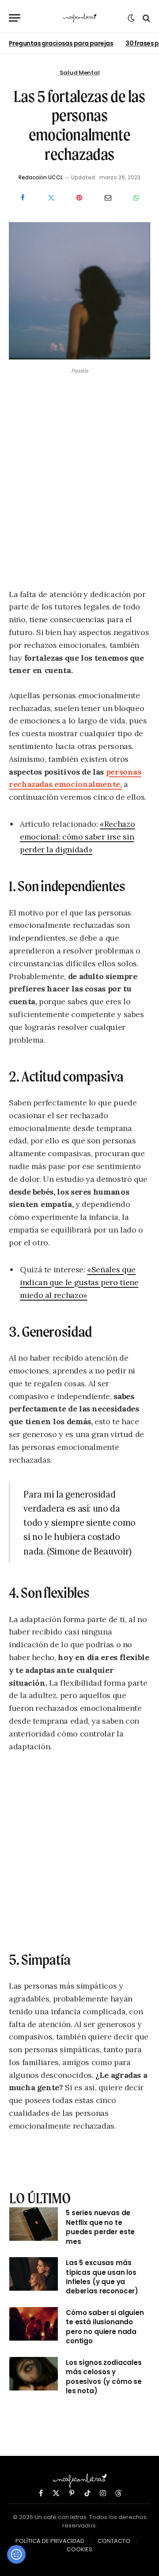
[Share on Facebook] (23, 197)
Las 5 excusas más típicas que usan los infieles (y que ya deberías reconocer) (102, 2277)
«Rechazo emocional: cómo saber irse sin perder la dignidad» (77, 837)
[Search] (146, 18)
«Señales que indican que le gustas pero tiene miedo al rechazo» (79, 1282)
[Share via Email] (108, 197)
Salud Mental (80, 73)
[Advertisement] (79, 483)
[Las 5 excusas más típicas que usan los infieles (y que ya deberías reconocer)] (34, 2274)
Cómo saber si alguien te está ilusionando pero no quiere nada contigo (105, 2327)
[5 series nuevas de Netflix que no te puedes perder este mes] (34, 2224)
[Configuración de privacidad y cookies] (16, 2554)
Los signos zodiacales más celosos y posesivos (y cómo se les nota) (104, 2377)
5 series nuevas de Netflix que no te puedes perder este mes (100, 2227)
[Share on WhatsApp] (136, 197)
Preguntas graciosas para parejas (61, 43)
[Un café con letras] (80, 18)
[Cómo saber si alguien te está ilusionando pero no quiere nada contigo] (34, 2324)
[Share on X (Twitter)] (51, 197)
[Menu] (15, 18)
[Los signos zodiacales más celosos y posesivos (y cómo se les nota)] (34, 2374)
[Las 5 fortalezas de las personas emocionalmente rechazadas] (79, 357)
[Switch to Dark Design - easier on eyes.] (131, 18)
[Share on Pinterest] (79, 197)
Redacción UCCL (41, 177)
